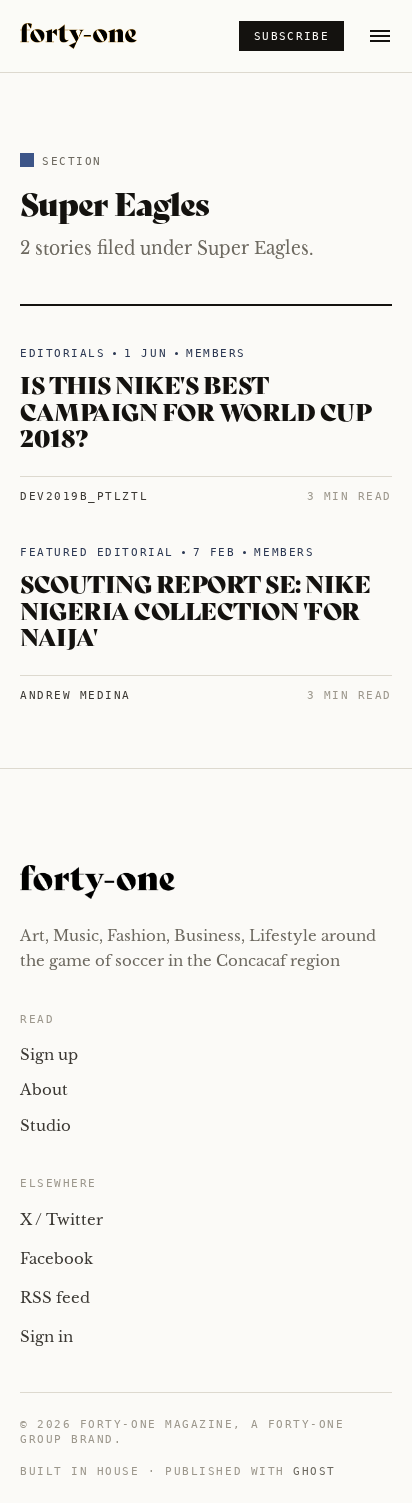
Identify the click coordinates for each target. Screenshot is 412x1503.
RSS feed (55, 1297)
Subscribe (291, 36)
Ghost (314, 1471)
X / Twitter (61, 1219)
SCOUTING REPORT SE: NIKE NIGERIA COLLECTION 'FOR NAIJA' (195, 609)
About (44, 1089)
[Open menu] (380, 36)
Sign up (49, 1054)
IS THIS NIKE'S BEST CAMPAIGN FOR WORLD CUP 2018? (195, 410)
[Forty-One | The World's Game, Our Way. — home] (78, 36)
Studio (45, 1125)
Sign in (46, 1336)
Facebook (56, 1258)
